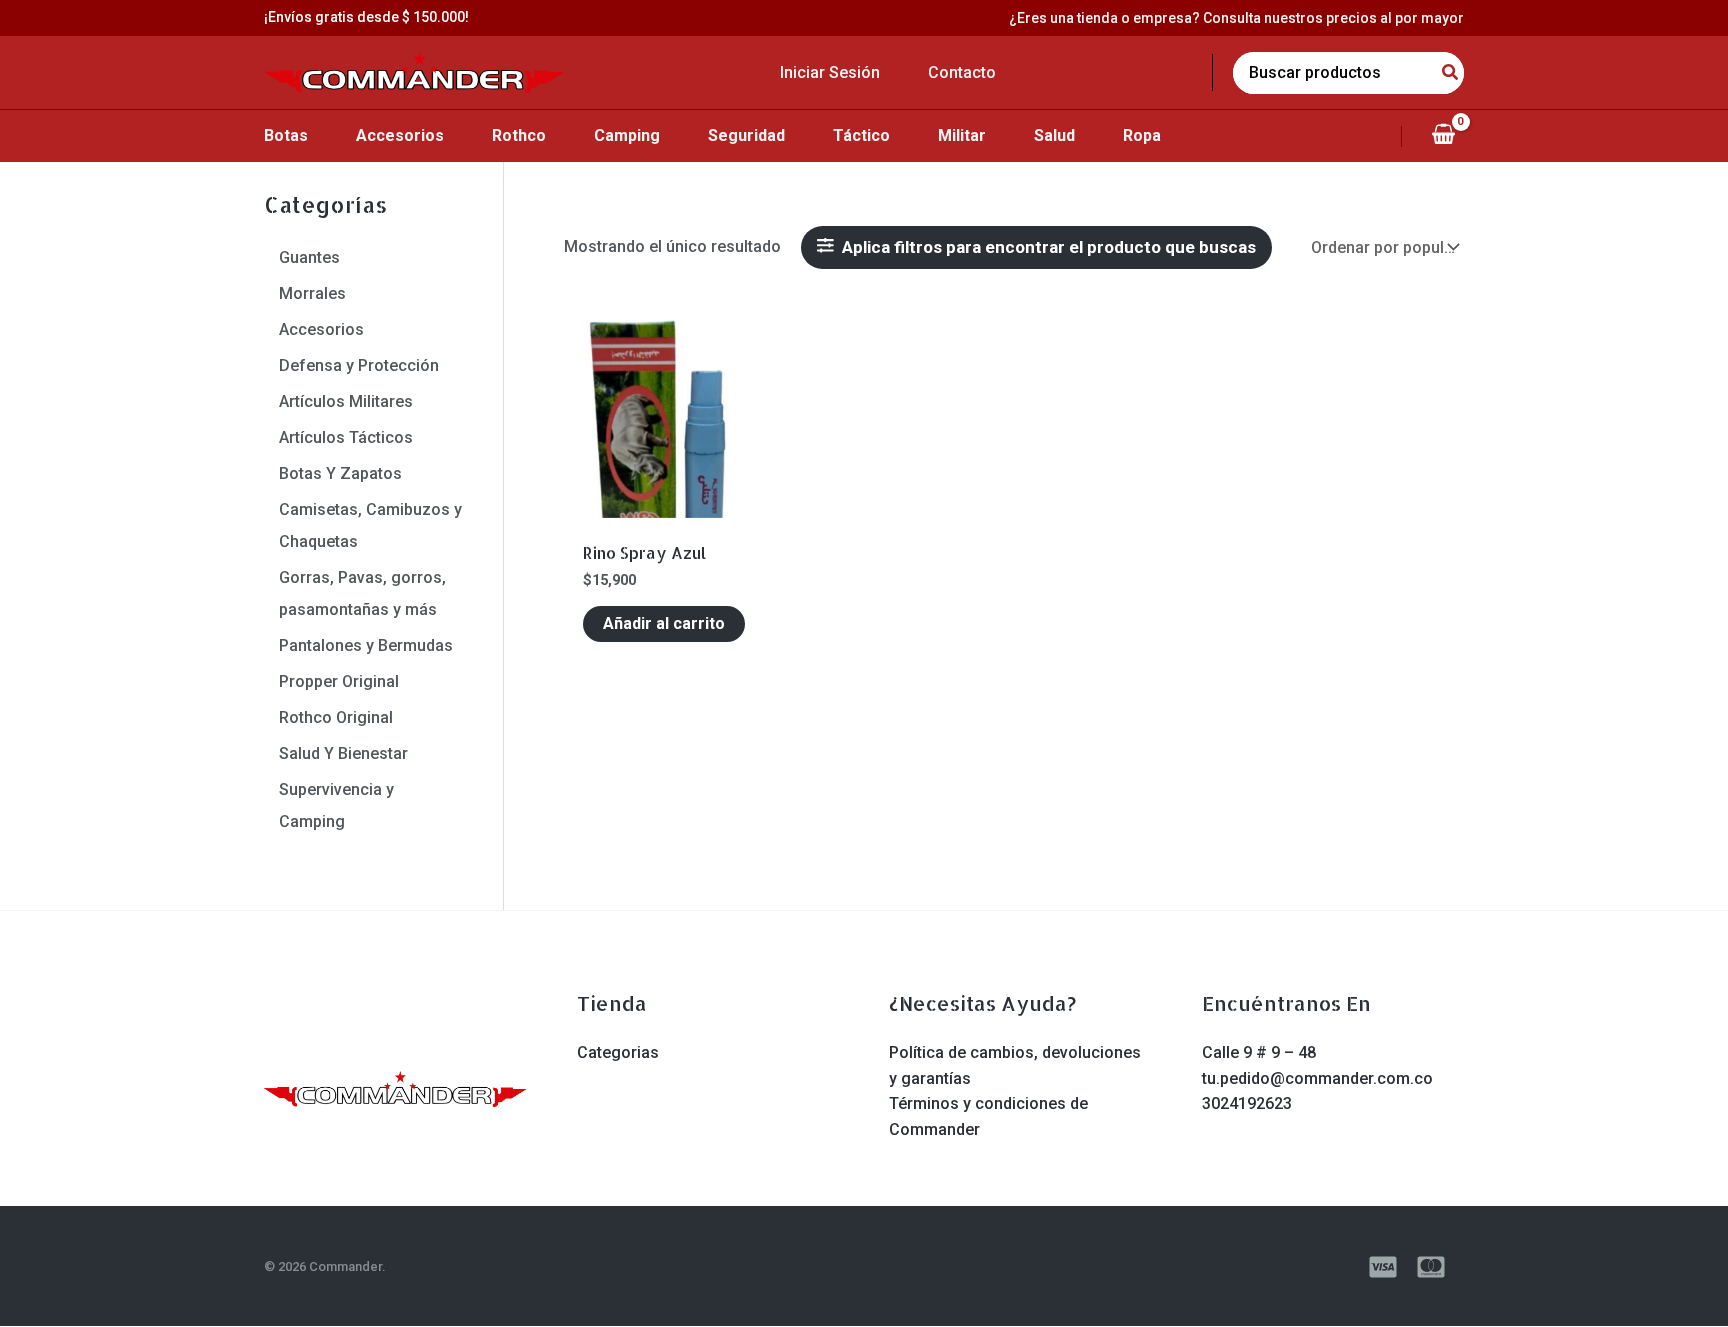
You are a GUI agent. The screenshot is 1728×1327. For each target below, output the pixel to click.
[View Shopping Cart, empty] (1443, 136)
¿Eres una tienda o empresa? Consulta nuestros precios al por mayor (1236, 18)
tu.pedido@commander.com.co (1317, 1078)
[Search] (1451, 73)
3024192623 (1247, 1103)
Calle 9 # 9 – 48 (1259, 1052)
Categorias (618, 1052)
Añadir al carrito (664, 623)
